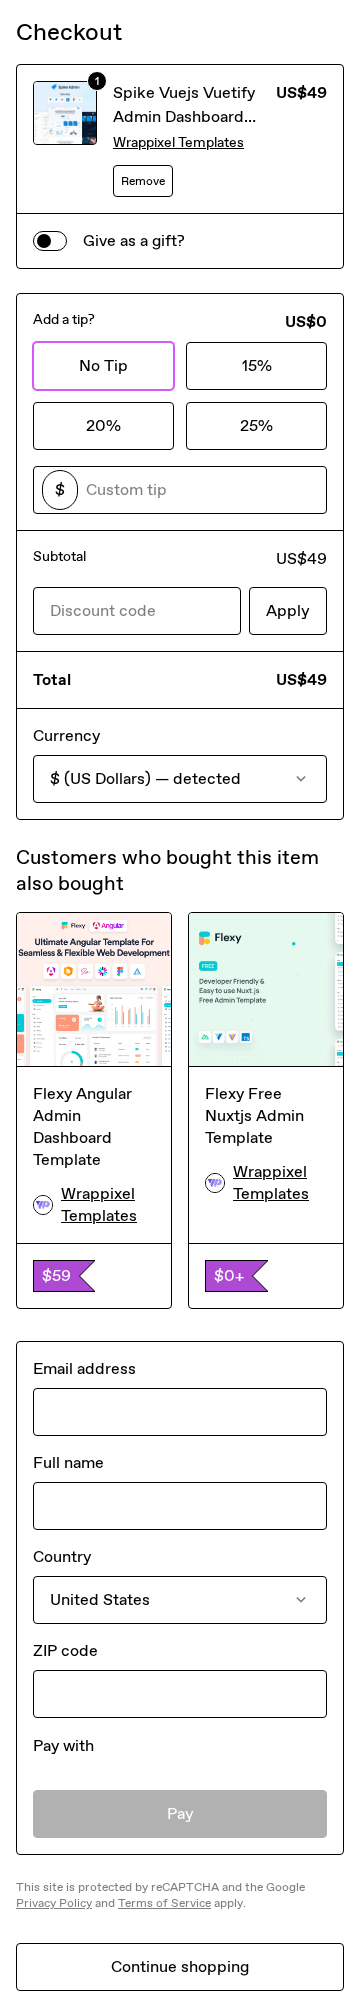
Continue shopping (180, 1966)
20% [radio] (103, 425)
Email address (84, 1368)
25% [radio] (256, 425)
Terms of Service (164, 1903)
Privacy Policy (54, 1903)
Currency (66, 735)
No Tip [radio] (103, 365)
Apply (288, 610)
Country (62, 1556)
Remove (143, 181)
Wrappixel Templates (178, 142)
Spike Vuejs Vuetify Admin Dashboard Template (184, 116)
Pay (180, 1813)
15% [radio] (257, 365)
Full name (68, 1462)
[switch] (50, 241)
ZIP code (65, 1650)
